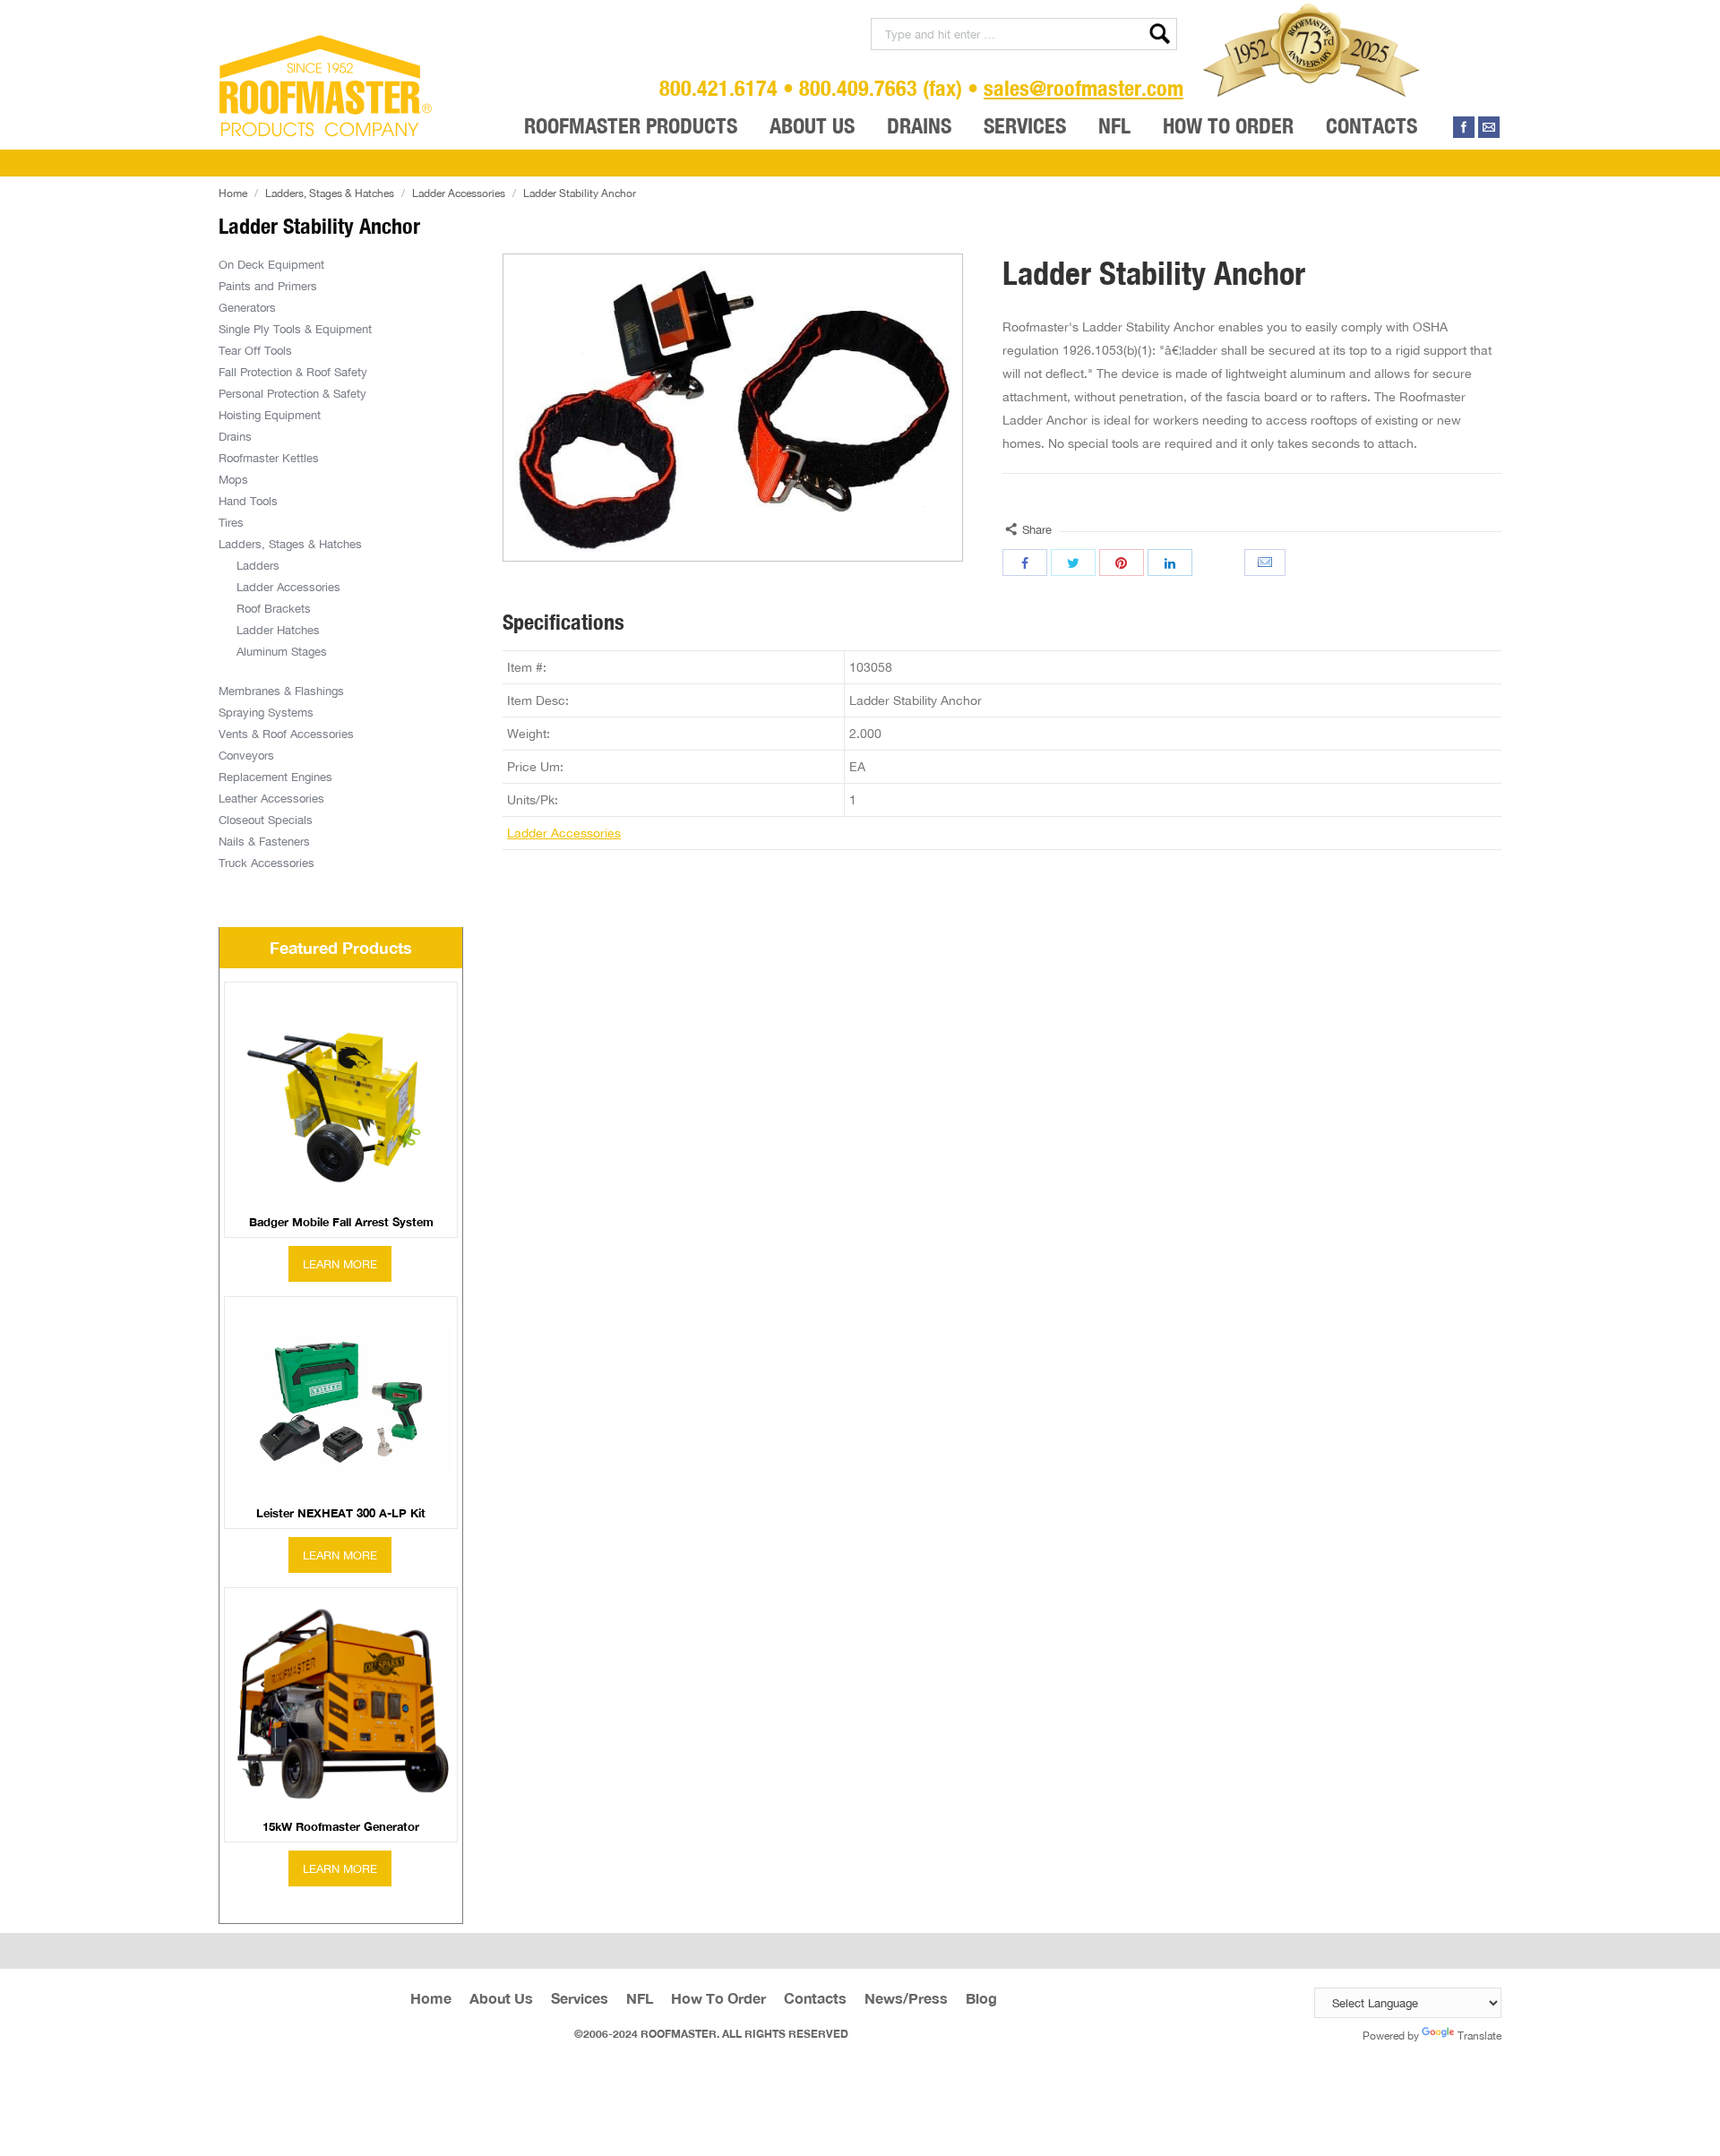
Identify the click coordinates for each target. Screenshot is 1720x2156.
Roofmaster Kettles (269, 458)
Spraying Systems (266, 712)
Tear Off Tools (255, 350)
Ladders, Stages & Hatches (330, 193)
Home (233, 193)
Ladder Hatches (278, 630)
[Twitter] (1073, 563)
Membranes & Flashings (281, 691)
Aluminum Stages (282, 651)
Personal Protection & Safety (292, 393)
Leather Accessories (271, 798)
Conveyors (246, 755)
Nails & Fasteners (264, 841)
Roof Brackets (274, 608)
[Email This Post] (1267, 563)
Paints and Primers (268, 286)
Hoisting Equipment (270, 415)
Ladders (258, 565)
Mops (233, 479)
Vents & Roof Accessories (286, 734)
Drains (235, 436)
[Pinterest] (1122, 563)
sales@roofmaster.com (1084, 88)
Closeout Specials (266, 820)
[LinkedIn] (1170, 563)
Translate (1479, 2036)
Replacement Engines (275, 777)
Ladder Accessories (459, 193)
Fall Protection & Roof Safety (293, 372)
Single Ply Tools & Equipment (295, 329)
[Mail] (1489, 127)
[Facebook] (1464, 127)
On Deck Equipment (271, 264)
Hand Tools (248, 501)
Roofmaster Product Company (326, 86)
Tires (231, 522)
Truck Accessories (267, 863)
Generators (247, 307)
